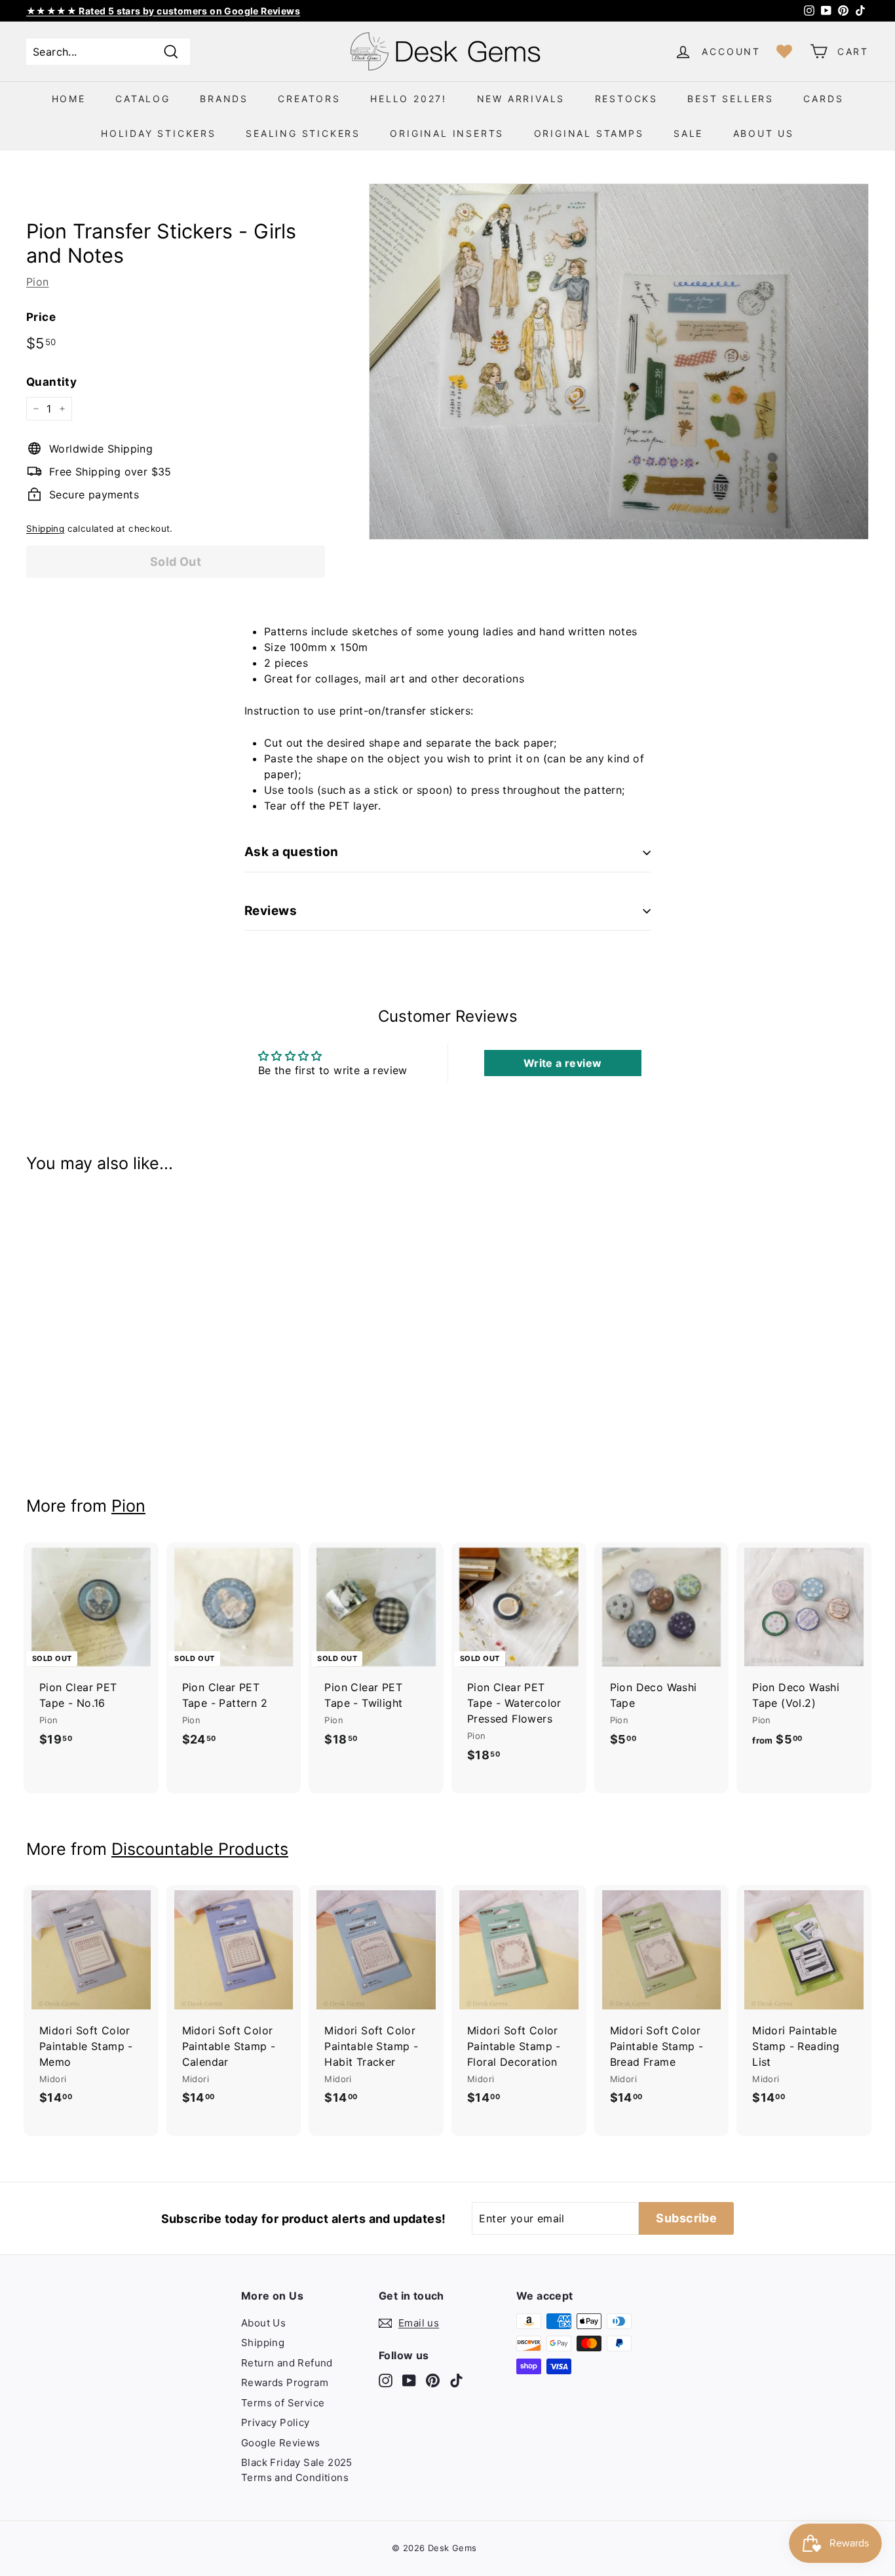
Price (41, 317)
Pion (38, 282)
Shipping (45, 529)
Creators (309, 99)
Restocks (626, 99)
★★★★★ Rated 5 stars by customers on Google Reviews (163, 11)
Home (69, 99)
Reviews (271, 911)
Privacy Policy (276, 2422)
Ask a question (292, 852)
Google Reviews (281, 2443)
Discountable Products (200, 1849)
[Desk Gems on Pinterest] (433, 2380)
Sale (688, 133)
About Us (764, 133)
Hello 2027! (409, 99)
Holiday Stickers (159, 133)
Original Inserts (447, 133)
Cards (823, 99)
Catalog (143, 99)
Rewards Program (285, 2382)
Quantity (51, 382)
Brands (224, 99)
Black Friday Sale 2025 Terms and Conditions (297, 2470)
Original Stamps (589, 133)
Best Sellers (731, 99)
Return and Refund (287, 2363)
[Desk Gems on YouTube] (409, 2380)
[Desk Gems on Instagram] (386, 2380)
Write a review (563, 1063)
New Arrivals (521, 99)
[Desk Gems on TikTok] (456, 2380)
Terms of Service (283, 2403)
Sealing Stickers (303, 133)
